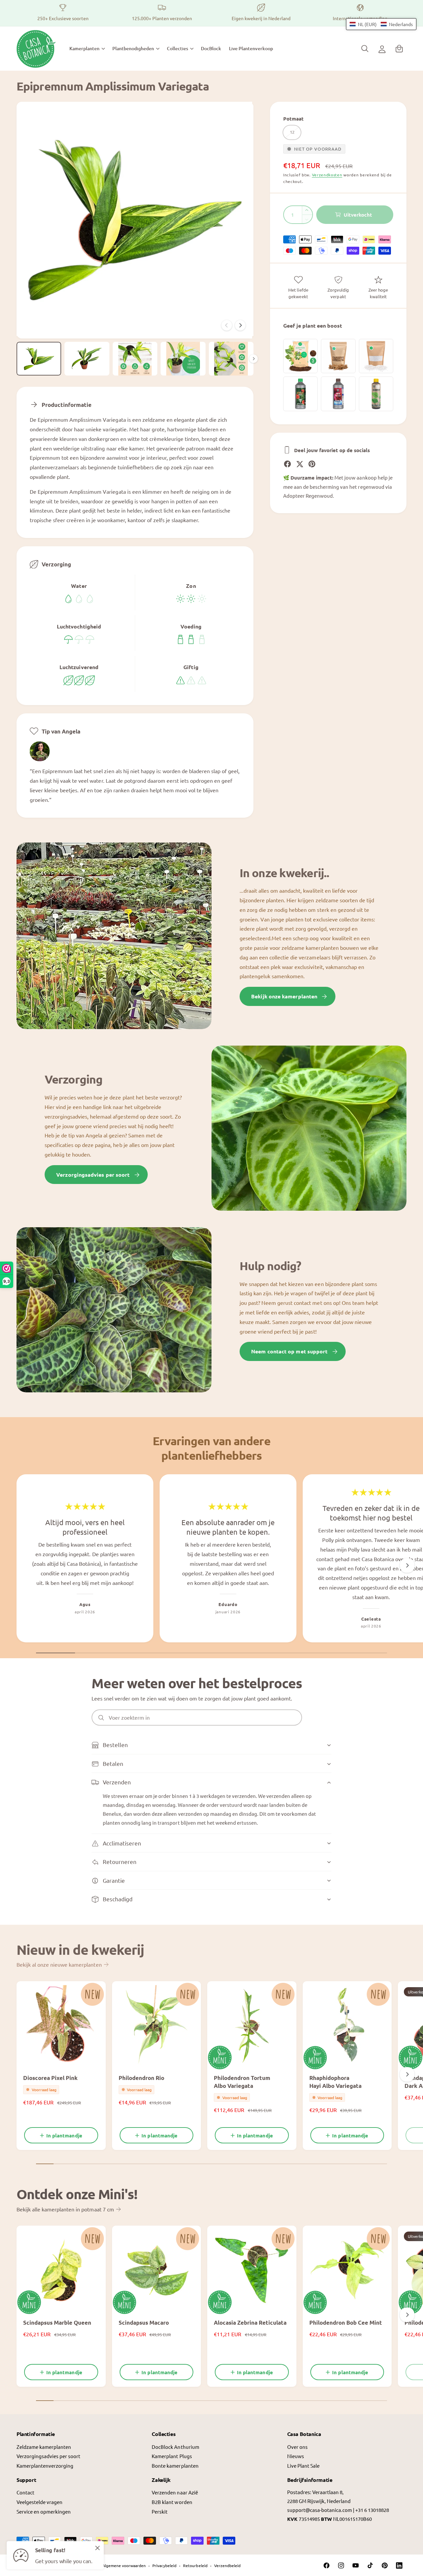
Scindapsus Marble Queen (57, 2323)
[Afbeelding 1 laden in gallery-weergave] (39, 359)
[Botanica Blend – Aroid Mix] (300, 356)
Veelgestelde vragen (39, 2502)
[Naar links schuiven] (227, 325)
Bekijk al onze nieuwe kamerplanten (59, 1964)
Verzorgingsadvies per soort (93, 1175)
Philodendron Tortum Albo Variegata (242, 2082)
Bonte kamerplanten (175, 2466)
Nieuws (296, 2456)
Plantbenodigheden (133, 48)
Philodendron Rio (141, 2078)
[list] (211, 13)
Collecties (177, 48)
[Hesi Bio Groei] (376, 394)
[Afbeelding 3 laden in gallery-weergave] (135, 359)
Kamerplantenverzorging (45, 2466)
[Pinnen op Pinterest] (312, 464)
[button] (87, 49)
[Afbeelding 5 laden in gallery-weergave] (231, 359)
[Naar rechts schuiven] (240, 325)
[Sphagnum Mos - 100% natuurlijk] (338, 356)
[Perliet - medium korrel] (376, 356)
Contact (25, 2492)
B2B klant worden (172, 2502)
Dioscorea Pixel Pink (50, 2078)
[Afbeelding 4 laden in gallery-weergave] (183, 359)
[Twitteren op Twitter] (300, 464)
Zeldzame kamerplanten (44, 2447)
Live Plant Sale (303, 2466)
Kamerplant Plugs (172, 2456)
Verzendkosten (327, 175)
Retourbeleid (195, 2565)
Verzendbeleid (227, 2565)
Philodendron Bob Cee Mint (346, 2323)
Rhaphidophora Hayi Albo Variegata (335, 2082)
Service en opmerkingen (44, 2511)
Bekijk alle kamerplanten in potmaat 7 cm (65, 2209)
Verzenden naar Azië (175, 2492)
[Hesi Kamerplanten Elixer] (300, 394)
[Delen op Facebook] (288, 464)
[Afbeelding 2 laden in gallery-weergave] (87, 359)
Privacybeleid (164, 2565)
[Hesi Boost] (338, 394)
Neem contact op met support (289, 1351)
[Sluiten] (97, 2548)
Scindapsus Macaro (144, 2323)
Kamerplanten (84, 48)
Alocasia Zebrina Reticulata (250, 2323)
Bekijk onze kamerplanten (284, 996)
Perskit (160, 2511)
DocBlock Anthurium (175, 2447)
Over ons (297, 2447)
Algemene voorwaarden (124, 2565)
